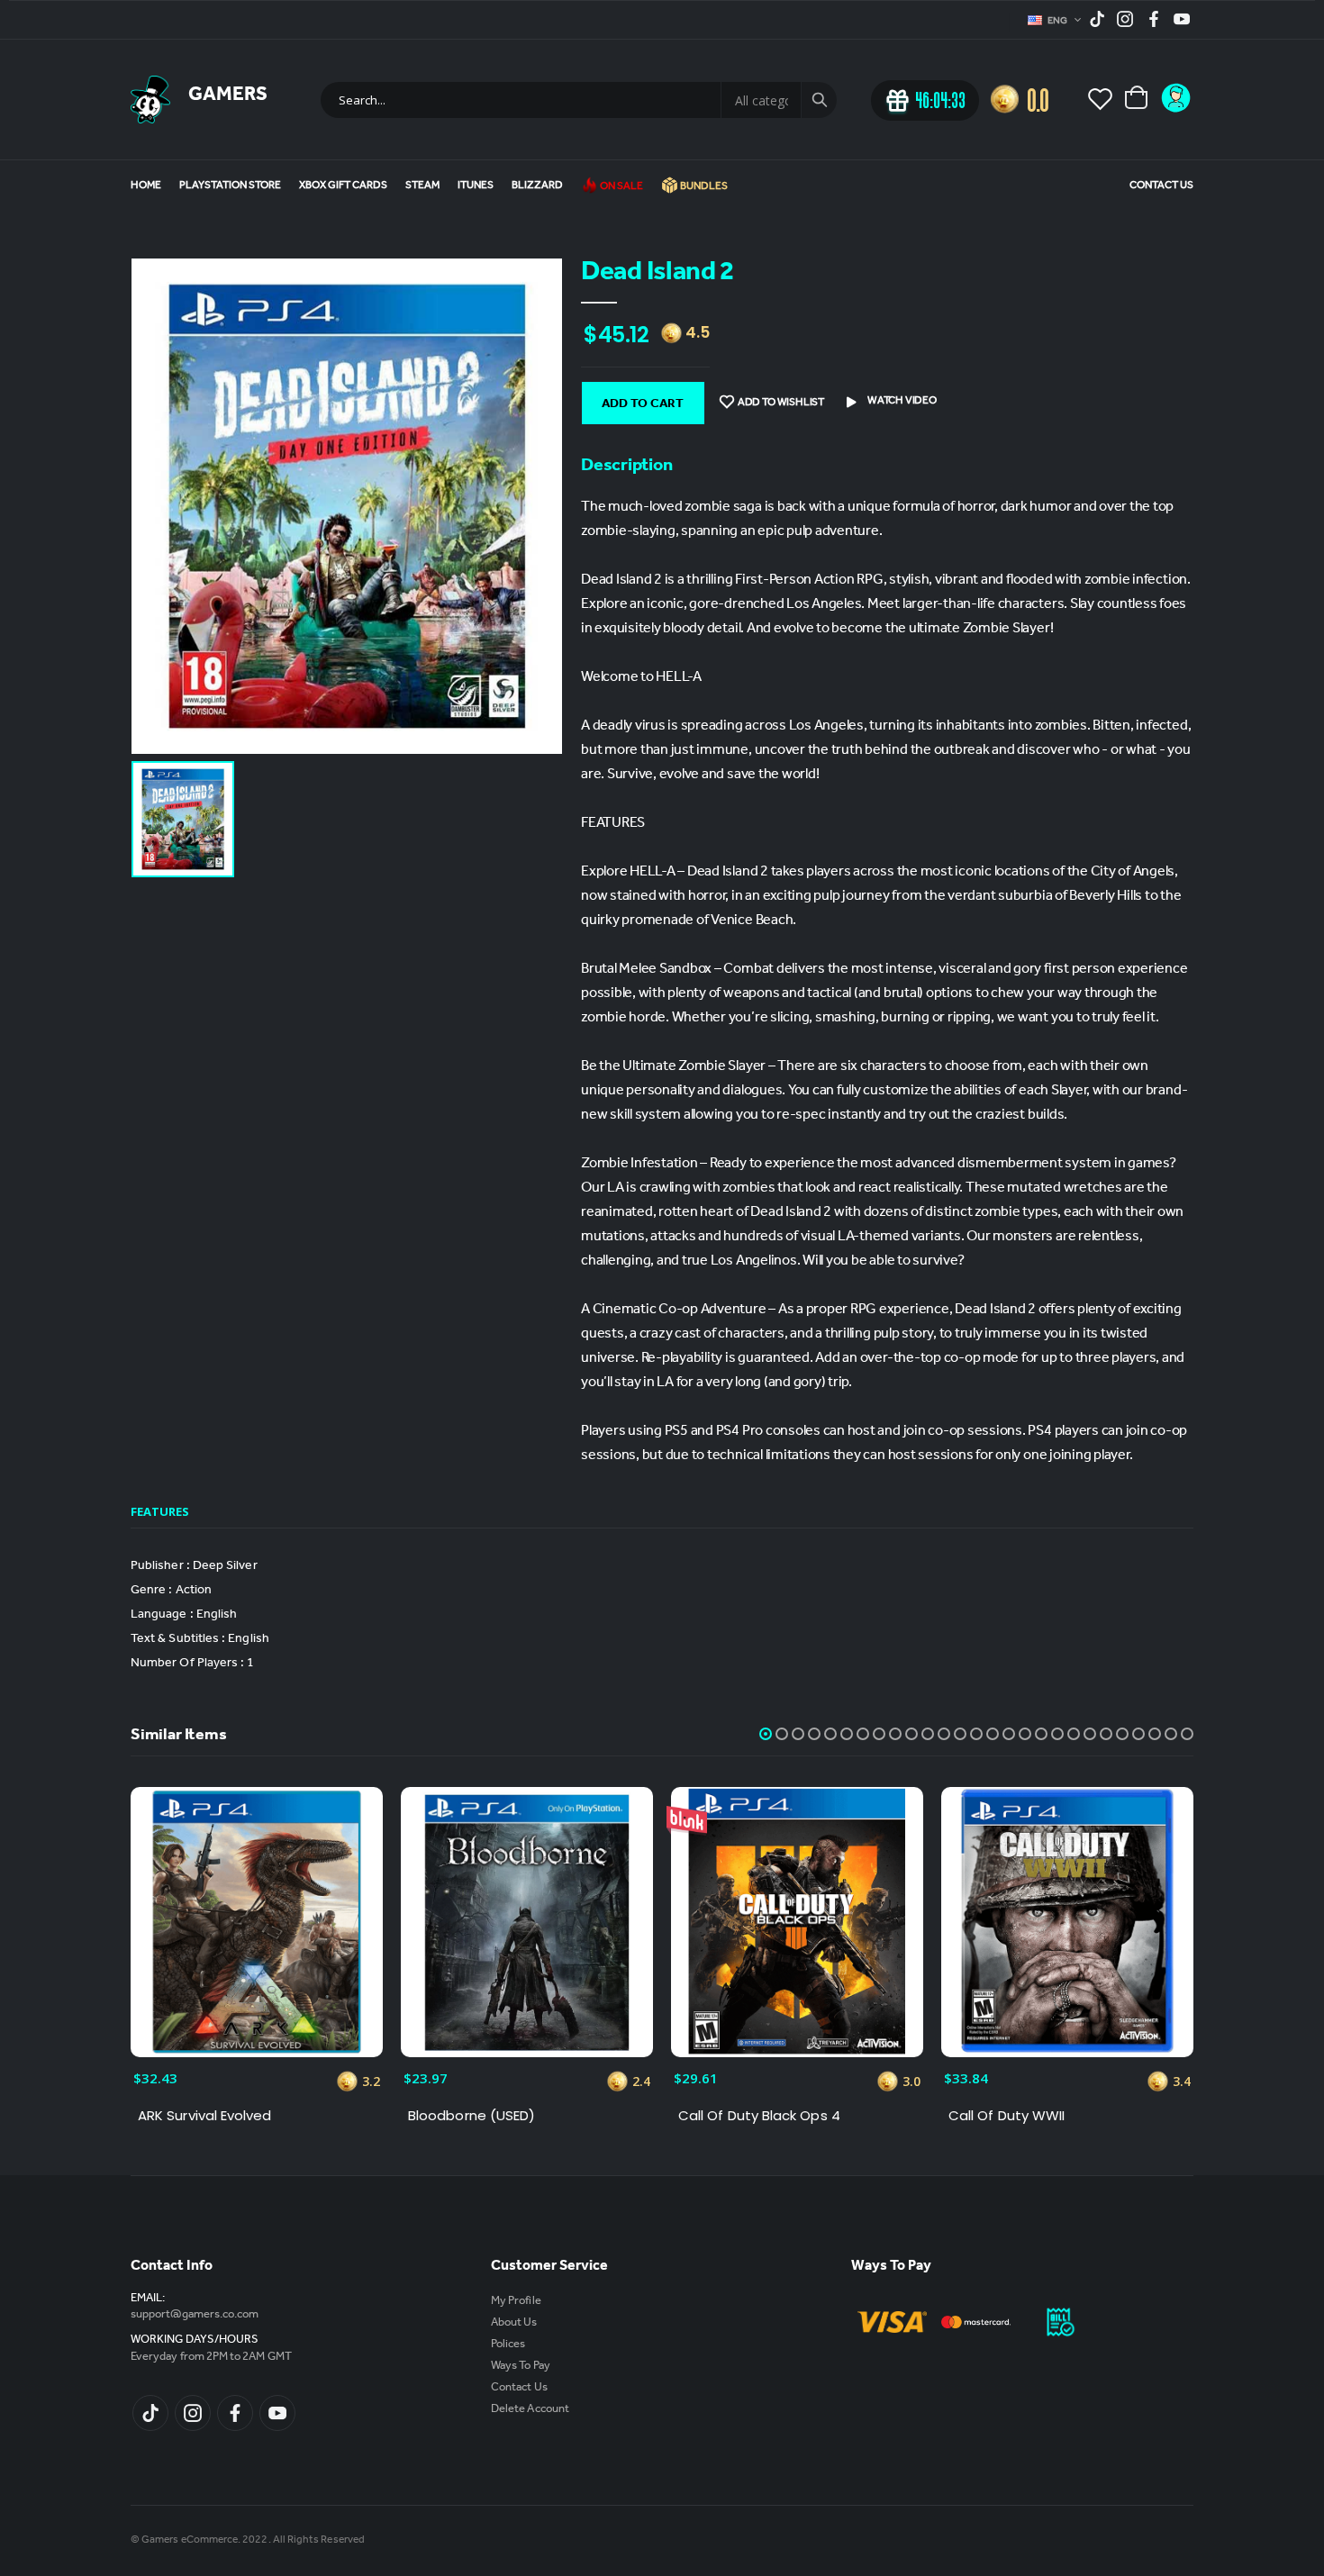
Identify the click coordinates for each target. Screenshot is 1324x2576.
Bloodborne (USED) (472, 2116)
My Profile (516, 2302)
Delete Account (530, 2410)
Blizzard (537, 186)
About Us (514, 2323)
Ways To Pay (521, 2367)
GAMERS (228, 96)
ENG (1059, 22)
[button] (766, 1734)
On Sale (621, 187)
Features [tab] (160, 1511)
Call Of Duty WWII (1007, 2116)
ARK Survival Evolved (205, 2116)
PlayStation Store (230, 186)
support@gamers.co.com (195, 2315)
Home (146, 186)
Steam (422, 186)
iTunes (476, 186)
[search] (819, 100)
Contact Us (1161, 186)
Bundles (703, 187)
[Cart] (1138, 99)
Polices (508, 2345)
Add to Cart (643, 405)
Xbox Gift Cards (343, 186)
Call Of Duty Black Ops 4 (759, 2116)
